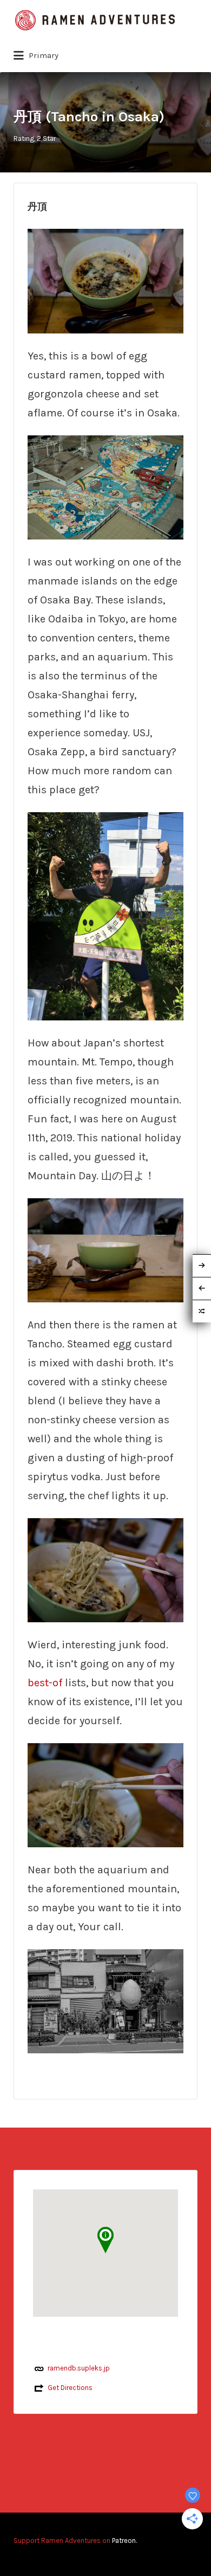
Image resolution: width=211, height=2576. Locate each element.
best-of (45, 1683)
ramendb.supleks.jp (79, 2368)
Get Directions (70, 2388)
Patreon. (124, 2540)
